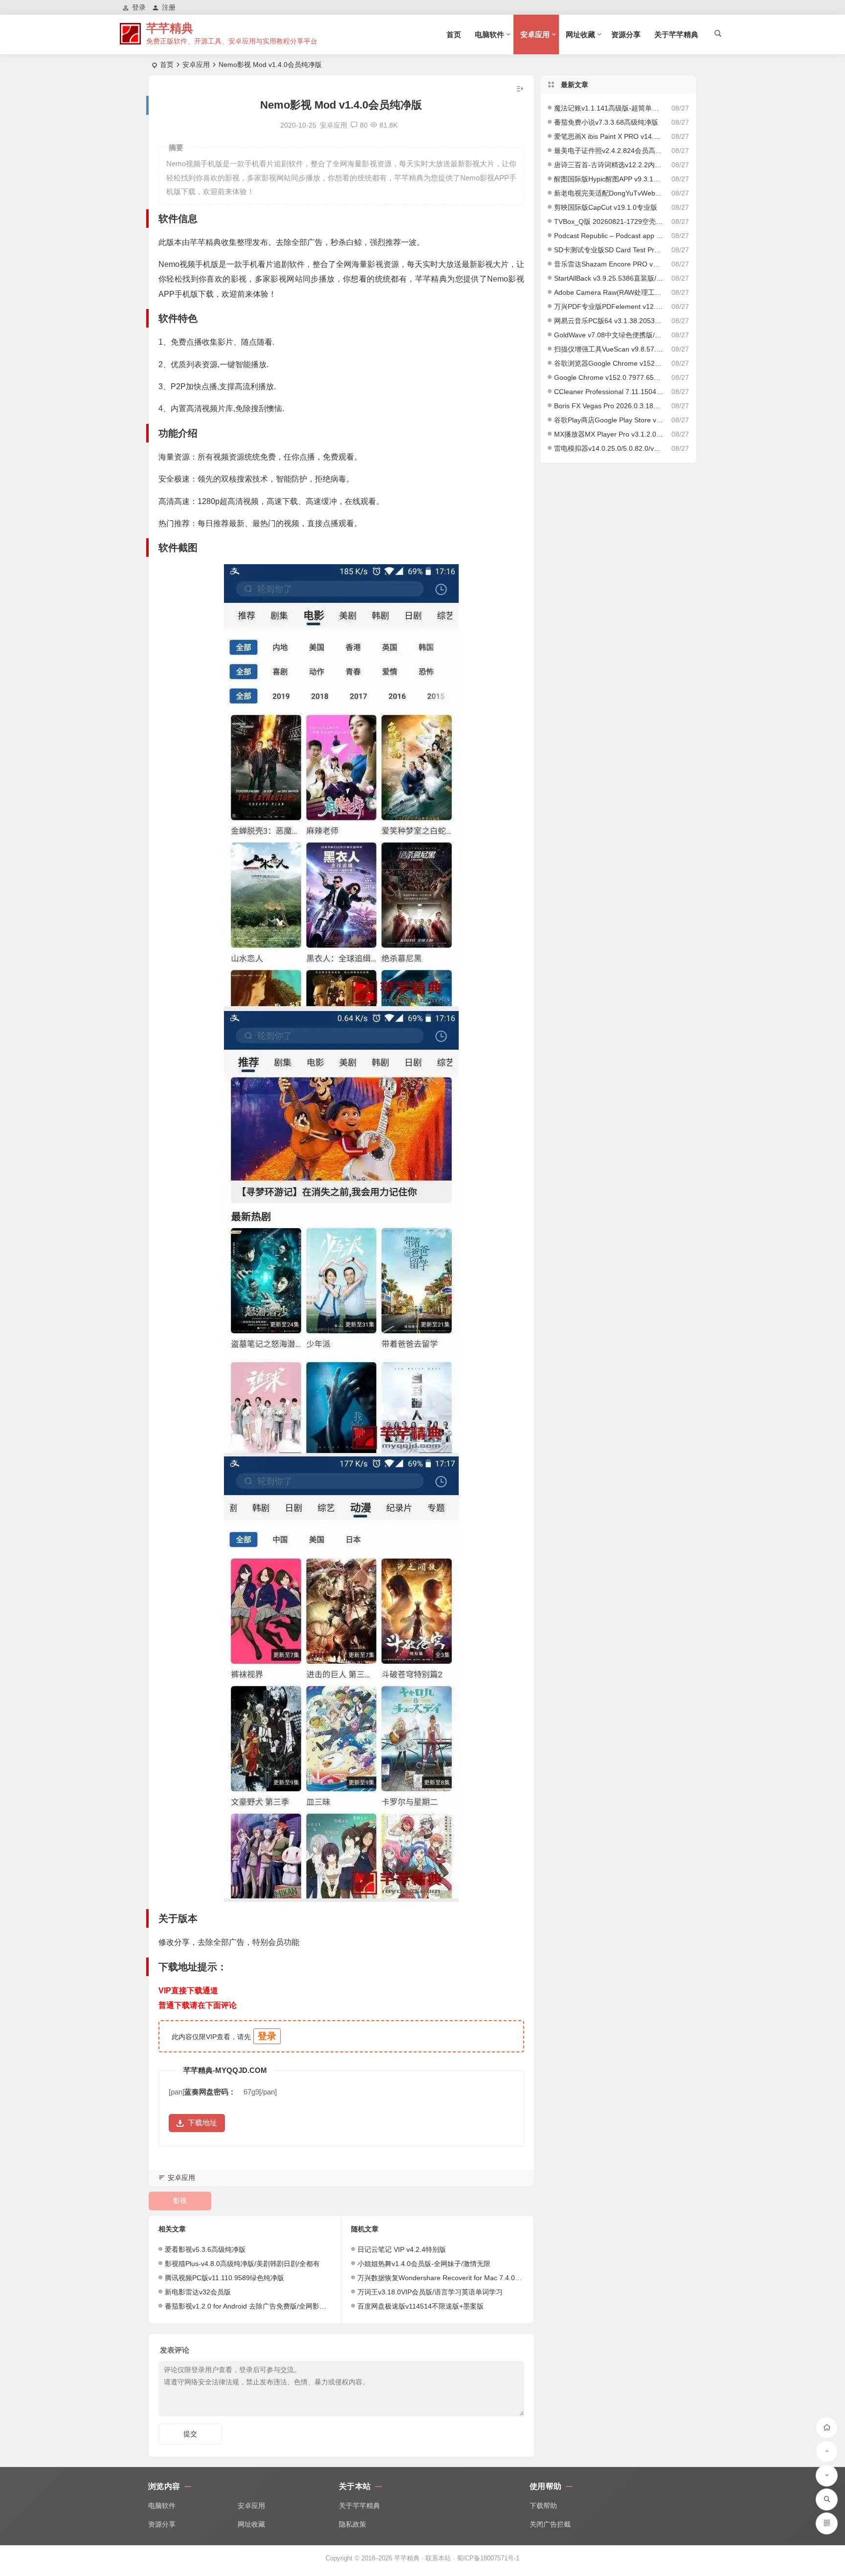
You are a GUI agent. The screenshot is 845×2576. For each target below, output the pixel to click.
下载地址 (202, 2123)
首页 (454, 34)
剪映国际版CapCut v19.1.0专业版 (606, 207)
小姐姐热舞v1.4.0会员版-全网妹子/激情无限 (424, 2264)
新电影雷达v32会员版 (198, 2292)
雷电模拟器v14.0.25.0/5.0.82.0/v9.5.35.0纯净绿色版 (609, 448)
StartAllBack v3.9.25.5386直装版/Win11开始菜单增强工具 (609, 278)
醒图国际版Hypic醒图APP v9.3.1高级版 (609, 179)
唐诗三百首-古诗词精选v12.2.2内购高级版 (609, 165)
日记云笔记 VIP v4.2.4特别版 (402, 2249)
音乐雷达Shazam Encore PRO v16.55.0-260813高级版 (609, 264)
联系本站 (438, 2558)
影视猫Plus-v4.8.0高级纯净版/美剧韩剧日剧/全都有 (242, 2264)
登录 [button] (139, 7)
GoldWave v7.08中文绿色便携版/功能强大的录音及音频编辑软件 (609, 335)
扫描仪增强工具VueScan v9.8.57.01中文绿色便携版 (609, 349)
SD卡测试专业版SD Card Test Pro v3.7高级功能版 (609, 250)
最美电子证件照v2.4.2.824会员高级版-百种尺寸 (609, 151)
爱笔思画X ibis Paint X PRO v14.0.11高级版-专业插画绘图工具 (609, 136)
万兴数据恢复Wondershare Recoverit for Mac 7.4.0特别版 (446, 2278)
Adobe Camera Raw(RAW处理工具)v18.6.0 (609, 292)
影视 (180, 2201)
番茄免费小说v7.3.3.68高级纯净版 (606, 122)
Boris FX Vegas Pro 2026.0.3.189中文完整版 (609, 406)
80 (364, 125)
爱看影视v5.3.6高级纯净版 (205, 2249)
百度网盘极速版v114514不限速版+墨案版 (421, 2306)
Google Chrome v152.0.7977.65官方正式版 (609, 377)
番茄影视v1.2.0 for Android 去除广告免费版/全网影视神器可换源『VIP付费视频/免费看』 (300, 2306)
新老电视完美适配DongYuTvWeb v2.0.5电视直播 (609, 193)
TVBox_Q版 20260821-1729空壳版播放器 (609, 221)
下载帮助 (543, 2506)
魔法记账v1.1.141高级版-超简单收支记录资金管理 (609, 108)
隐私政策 (353, 2524)
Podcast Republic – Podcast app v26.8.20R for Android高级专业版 (609, 236)
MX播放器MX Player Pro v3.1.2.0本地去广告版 (609, 434)
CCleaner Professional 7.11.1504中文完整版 (609, 392)
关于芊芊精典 (676, 34)
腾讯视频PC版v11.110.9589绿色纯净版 (224, 2278)
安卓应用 (535, 34)
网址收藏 (580, 34)
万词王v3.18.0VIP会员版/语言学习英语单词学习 (430, 2292)
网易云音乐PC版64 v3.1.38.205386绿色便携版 (609, 321)
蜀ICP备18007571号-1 (488, 2558)
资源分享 (626, 34)
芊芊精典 (170, 28)
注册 (169, 7)
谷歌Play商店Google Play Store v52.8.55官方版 (609, 420)
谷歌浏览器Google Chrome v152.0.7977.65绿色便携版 (609, 363)
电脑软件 (489, 34)
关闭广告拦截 (550, 2524)
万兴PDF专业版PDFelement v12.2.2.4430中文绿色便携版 (609, 307)
